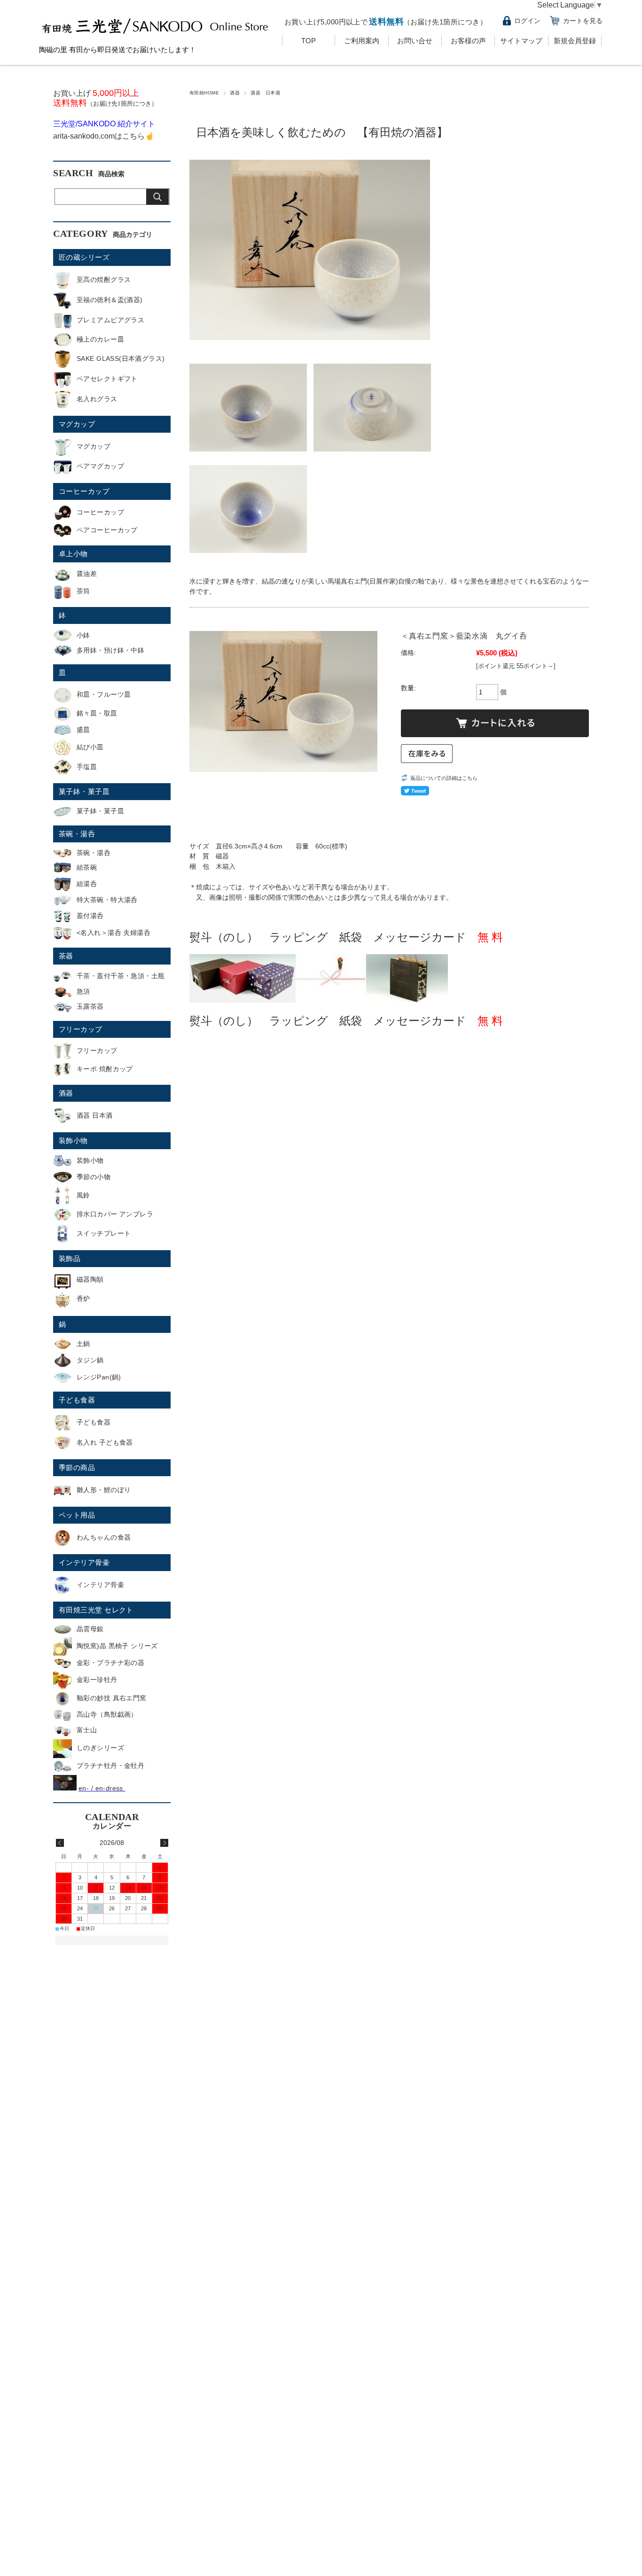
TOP (309, 41)
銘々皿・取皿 (97, 713)
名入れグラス (97, 399)
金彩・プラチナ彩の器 (110, 1663)
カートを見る (583, 21)
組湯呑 (87, 884)
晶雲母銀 (90, 1629)
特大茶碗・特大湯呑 (107, 900)
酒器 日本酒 (265, 93)
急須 (83, 991)
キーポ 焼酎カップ (105, 1069)
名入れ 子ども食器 (105, 1442)
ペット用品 (77, 1515)
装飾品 (70, 1258)
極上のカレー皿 (100, 339)
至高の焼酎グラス (104, 280)
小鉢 (83, 635)
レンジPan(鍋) (99, 1377)
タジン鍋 (90, 1360)
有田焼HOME (204, 93)
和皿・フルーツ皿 (104, 694)
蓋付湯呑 (90, 916)
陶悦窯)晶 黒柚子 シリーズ (117, 1646)
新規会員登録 (575, 41)
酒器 (235, 93)
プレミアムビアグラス (110, 320)
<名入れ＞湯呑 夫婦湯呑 (114, 933)
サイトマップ (521, 41)
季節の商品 (77, 1467)
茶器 (66, 956)
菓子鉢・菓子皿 (84, 791)
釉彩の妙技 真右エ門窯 (112, 1698)
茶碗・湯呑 (77, 834)
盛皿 (83, 730)
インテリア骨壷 (84, 1562)
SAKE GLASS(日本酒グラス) (121, 358)
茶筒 (83, 591)
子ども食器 (77, 1400)
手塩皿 (87, 767)
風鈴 (83, 1195)
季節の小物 (94, 1177)
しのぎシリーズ (100, 1748)
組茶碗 (87, 867)
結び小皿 (90, 747)
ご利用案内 (362, 41)
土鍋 (83, 1344)
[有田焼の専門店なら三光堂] (156, 36)
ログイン (527, 21)
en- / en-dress (102, 1788)
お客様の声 (468, 41)
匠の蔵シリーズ (84, 257)
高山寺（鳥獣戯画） (107, 1714)
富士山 (87, 1730)
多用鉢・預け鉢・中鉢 (110, 650)
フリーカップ (81, 1029)
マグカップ (77, 424)
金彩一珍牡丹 (97, 1680)
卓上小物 (73, 554)
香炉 (83, 1299)
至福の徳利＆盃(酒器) (110, 300)
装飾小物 (73, 1140)
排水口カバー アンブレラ (115, 1214)
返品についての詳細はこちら (444, 778)
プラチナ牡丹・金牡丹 (110, 1766)
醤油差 (87, 574)
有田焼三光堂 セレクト (96, 1610)
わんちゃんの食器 (104, 1537)
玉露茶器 (90, 1006)
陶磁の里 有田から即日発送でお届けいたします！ (117, 50)
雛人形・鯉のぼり (104, 1490)
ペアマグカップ (100, 466)
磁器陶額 (90, 1279)
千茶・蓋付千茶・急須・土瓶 (121, 976)
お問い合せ (415, 41)
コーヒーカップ (84, 491)
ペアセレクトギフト (107, 379)
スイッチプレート (104, 1233)
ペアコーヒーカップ (107, 530)
